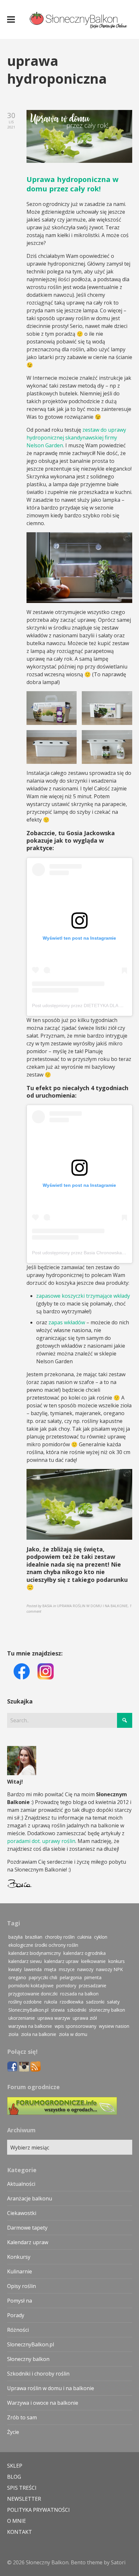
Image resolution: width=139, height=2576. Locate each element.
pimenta (93, 1977)
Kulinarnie (20, 2271)
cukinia (84, 1937)
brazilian (34, 1937)
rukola (51, 2002)
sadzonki (95, 2002)
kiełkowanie (93, 1961)
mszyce (67, 1969)
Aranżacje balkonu (30, 2198)
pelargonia (71, 1977)
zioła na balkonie (39, 2034)
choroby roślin (60, 1937)
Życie (13, 2432)
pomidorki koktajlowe (31, 1986)
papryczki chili (43, 1977)
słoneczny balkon (107, 2010)
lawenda (33, 1969)
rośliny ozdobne (25, 2002)
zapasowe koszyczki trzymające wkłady (83, 1296)
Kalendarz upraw (28, 2242)
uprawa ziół (85, 2018)
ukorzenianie (22, 2018)
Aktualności (21, 2184)
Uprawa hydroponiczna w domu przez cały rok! (73, 184)
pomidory (66, 1986)
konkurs (117, 1961)
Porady (16, 2315)
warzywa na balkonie (30, 2026)
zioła (13, 2034)
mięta (50, 1969)
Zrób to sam (22, 2417)
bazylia (16, 1937)
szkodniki (77, 2010)
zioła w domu (73, 2034)
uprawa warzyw (54, 2018)
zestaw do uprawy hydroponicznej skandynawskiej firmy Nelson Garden (76, 438)
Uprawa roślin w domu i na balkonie (51, 2388)
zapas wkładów (67, 1322)
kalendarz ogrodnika (85, 1953)
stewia (58, 2010)
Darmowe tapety (27, 2228)
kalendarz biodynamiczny (35, 1953)
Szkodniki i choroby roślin (38, 2374)
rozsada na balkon (79, 1994)
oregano (17, 1977)
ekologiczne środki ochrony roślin (43, 1945)
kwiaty (15, 1969)
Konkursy (19, 2257)
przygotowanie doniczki (33, 1994)
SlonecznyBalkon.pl (28, 2010)
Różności (18, 2330)
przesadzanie (93, 1986)
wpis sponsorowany (75, 2026)
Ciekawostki (22, 2213)
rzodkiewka (72, 2002)
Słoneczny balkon (28, 2359)
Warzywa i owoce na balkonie (43, 2403)
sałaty (113, 2002)
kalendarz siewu (25, 1961)
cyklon (101, 1937)
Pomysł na (20, 2301)
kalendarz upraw (61, 1961)
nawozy (85, 1969)
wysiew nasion (114, 2026)
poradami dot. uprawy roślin (41, 1841)
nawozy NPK (109, 1969)
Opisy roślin (21, 2286)
